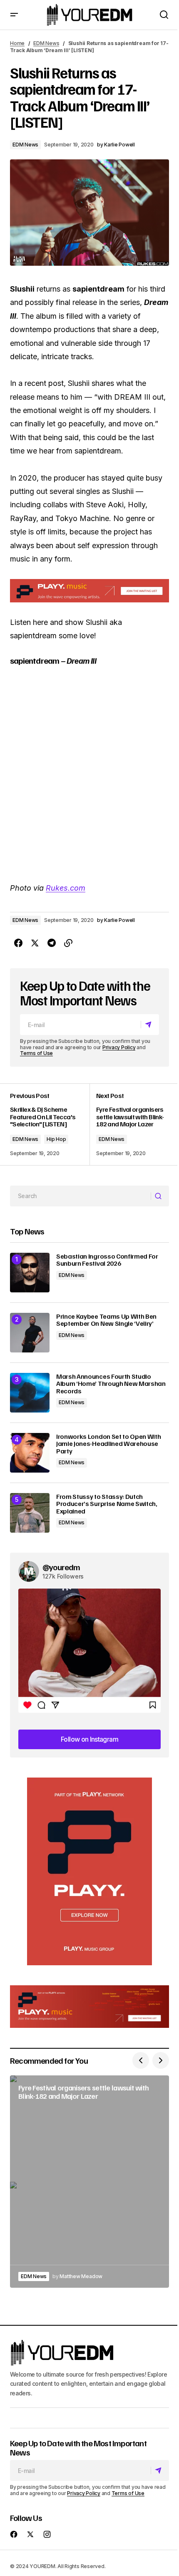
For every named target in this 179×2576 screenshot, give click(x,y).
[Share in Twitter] (35, 943)
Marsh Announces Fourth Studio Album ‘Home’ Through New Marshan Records (111, 1384)
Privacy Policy (119, 1047)
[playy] (89, 590)
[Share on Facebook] (18, 943)
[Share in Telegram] (52, 943)
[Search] (160, 1196)
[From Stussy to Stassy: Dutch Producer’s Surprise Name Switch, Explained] (30, 1513)
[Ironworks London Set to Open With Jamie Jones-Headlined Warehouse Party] (30, 1453)
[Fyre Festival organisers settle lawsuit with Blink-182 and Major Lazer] (129, 1124)
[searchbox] (81, 1196)
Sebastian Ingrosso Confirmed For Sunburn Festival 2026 (107, 1260)
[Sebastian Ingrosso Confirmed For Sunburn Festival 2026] (30, 1273)
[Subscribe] (150, 1025)
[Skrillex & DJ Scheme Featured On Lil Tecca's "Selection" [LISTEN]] (50, 1124)
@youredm (61, 1567)
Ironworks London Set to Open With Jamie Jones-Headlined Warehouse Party (108, 1444)
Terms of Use (36, 1053)
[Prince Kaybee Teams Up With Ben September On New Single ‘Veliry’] (30, 1333)
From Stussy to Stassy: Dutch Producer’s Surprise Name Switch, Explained (107, 1504)
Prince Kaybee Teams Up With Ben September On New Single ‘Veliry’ (106, 1320)
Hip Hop (56, 1139)
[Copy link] (68, 943)
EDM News (46, 43)
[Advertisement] (89, 1871)
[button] (14, 15)
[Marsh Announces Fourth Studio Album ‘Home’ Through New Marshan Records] (30, 1393)
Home (17, 43)
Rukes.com (66, 888)
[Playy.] (89, 2007)
